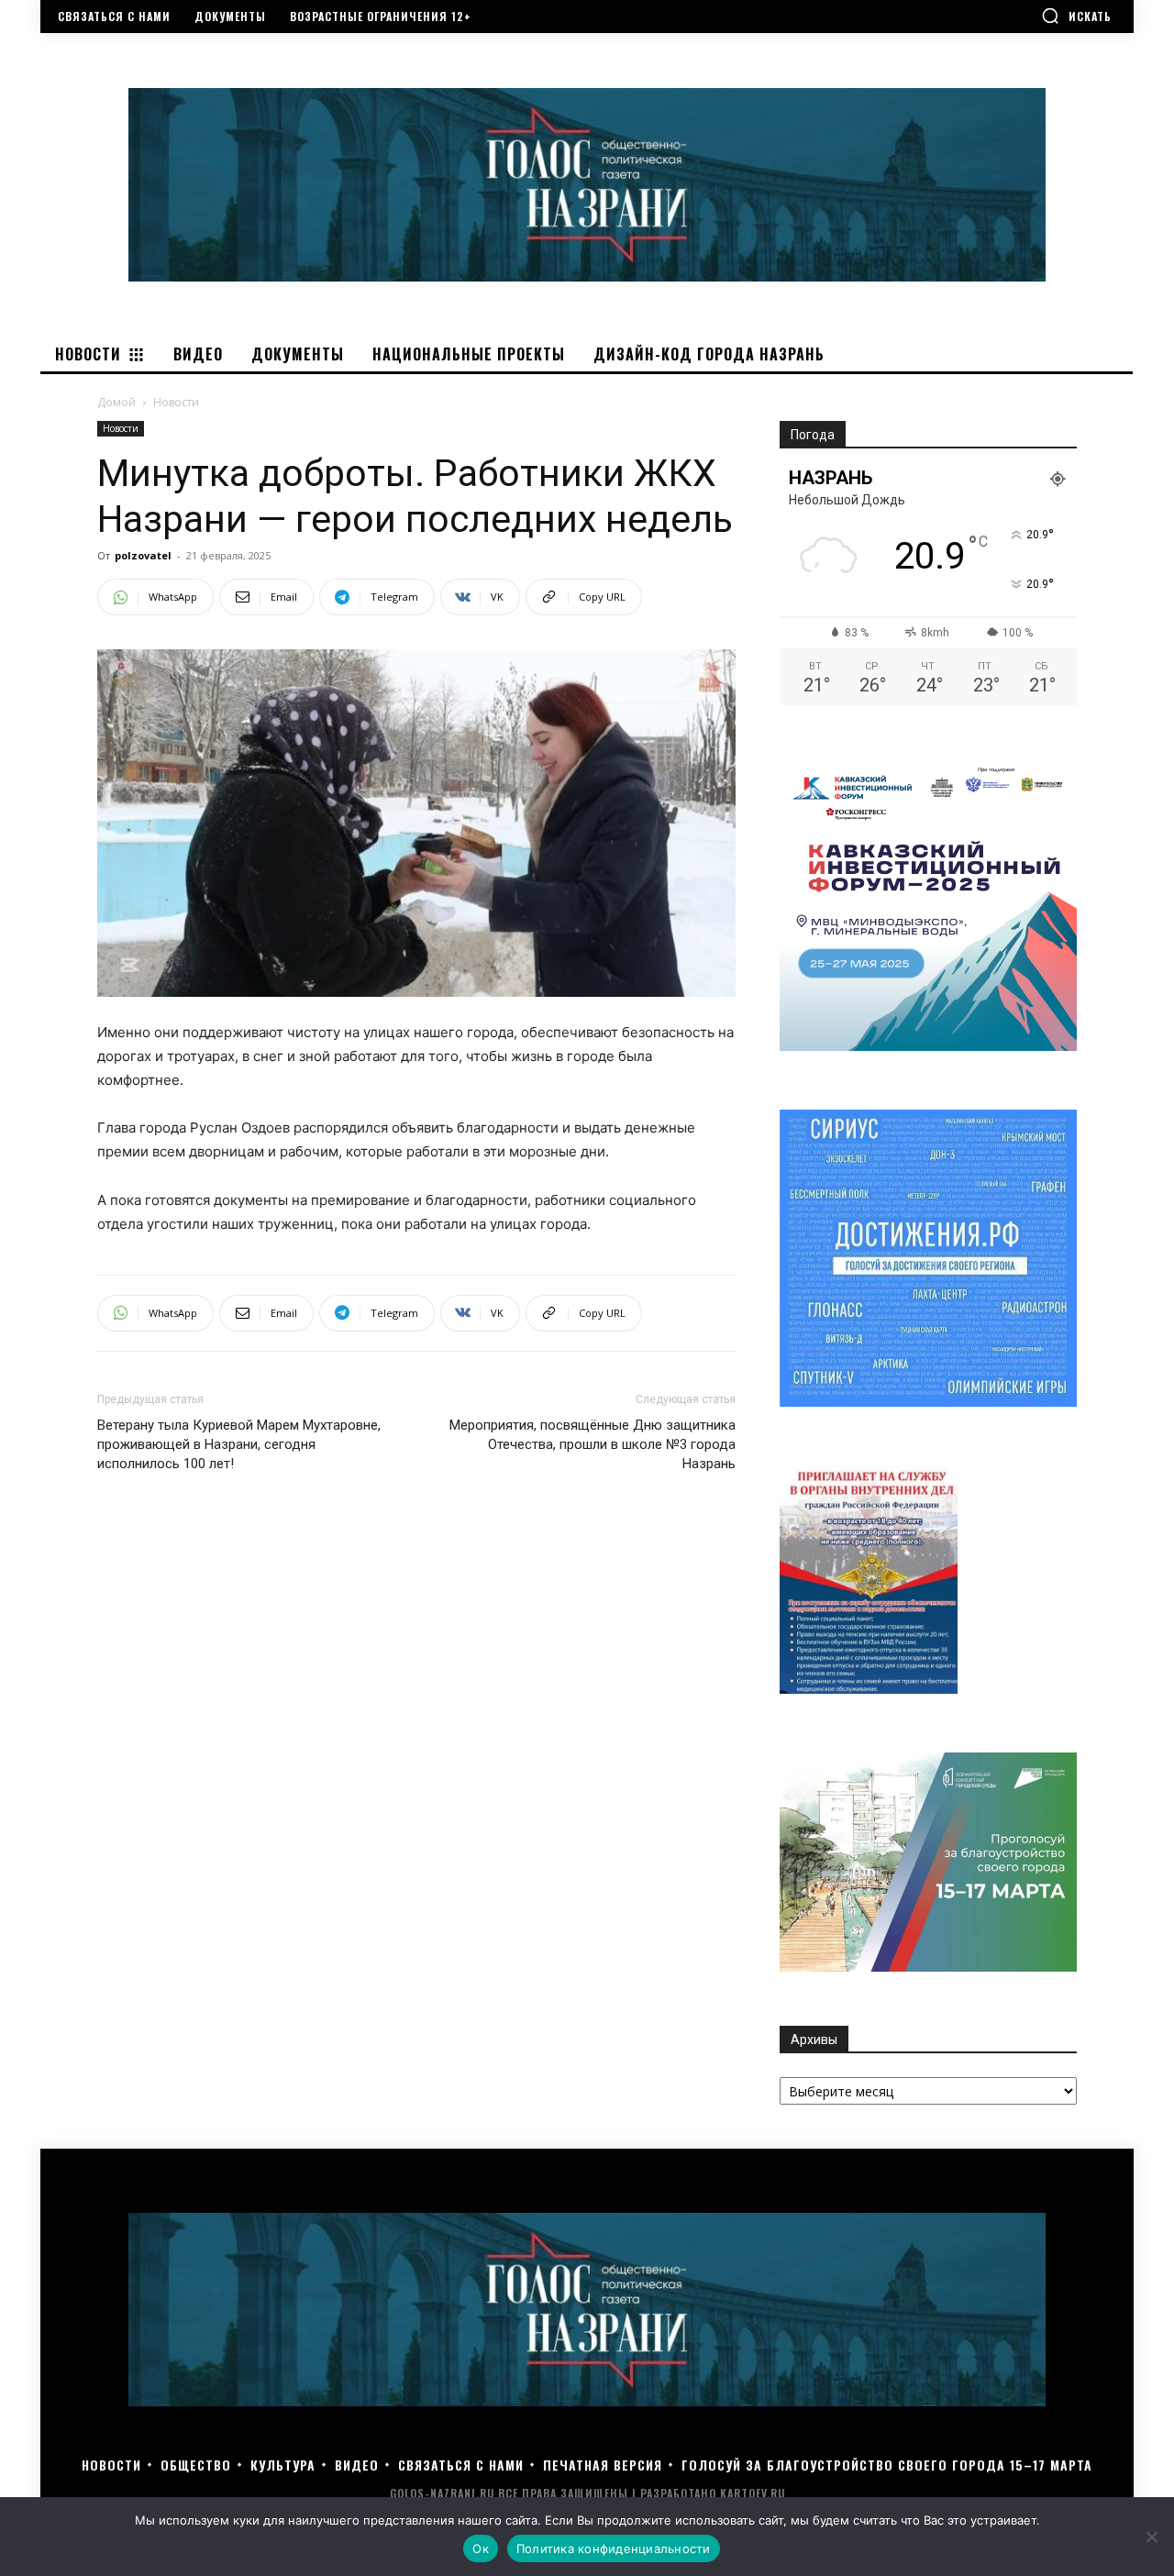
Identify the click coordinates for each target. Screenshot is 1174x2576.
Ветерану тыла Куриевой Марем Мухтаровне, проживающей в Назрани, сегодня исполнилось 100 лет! (239, 1444)
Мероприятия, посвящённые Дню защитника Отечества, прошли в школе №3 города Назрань (593, 1444)
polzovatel (143, 555)
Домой (116, 402)
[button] (1076, 16)
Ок (481, 2548)
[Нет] (1151, 2537)
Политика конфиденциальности (614, 2548)
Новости (121, 428)
